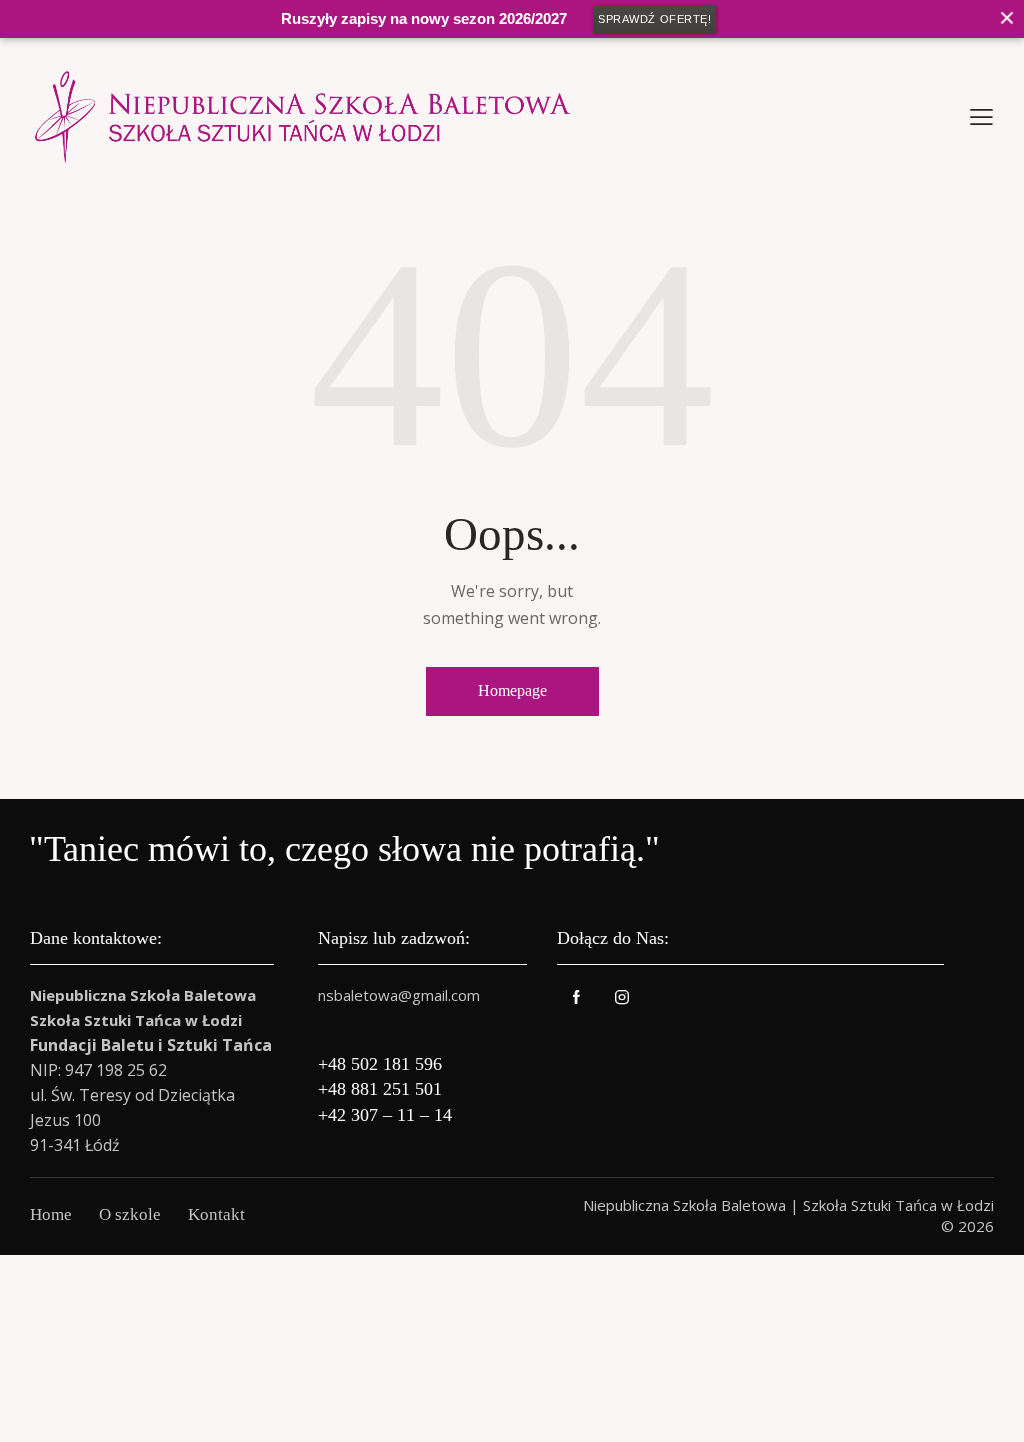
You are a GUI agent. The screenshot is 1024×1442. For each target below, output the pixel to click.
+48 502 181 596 (380, 1064)
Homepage (512, 690)
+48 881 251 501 (380, 1089)
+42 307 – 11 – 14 (385, 1115)
